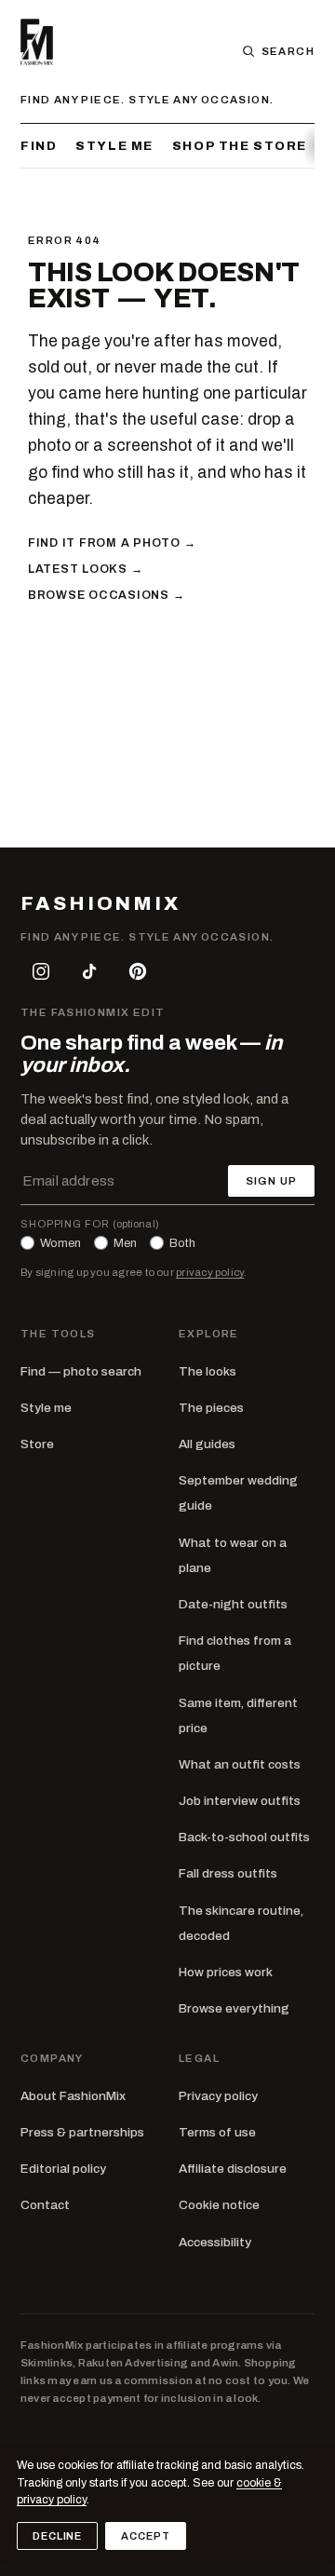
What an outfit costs (240, 1764)
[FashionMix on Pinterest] (138, 971)
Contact (45, 2205)
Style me (114, 146)
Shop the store (240, 146)
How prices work (226, 1972)
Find (39, 146)
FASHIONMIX (100, 904)
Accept (145, 2536)
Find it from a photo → (112, 543)
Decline (57, 2536)
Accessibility (215, 2242)
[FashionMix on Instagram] (41, 971)
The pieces (211, 1408)
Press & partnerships (82, 2132)
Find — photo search (81, 1371)
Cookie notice (219, 2205)
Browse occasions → (106, 595)
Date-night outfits (233, 1604)
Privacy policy (218, 2096)
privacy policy (210, 1272)
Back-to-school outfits (244, 1837)
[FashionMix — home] (37, 42)
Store (37, 1444)
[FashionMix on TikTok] (89, 971)
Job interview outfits (240, 1801)
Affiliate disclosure (233, 2169)
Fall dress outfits (228, 1873)
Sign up (271, 1181)
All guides (207, 1444)
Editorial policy (63, 2169)
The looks (208, 1371)
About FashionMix (73, 2096)
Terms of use (217, 2132)
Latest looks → (85, 569)
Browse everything (234, 2008)
